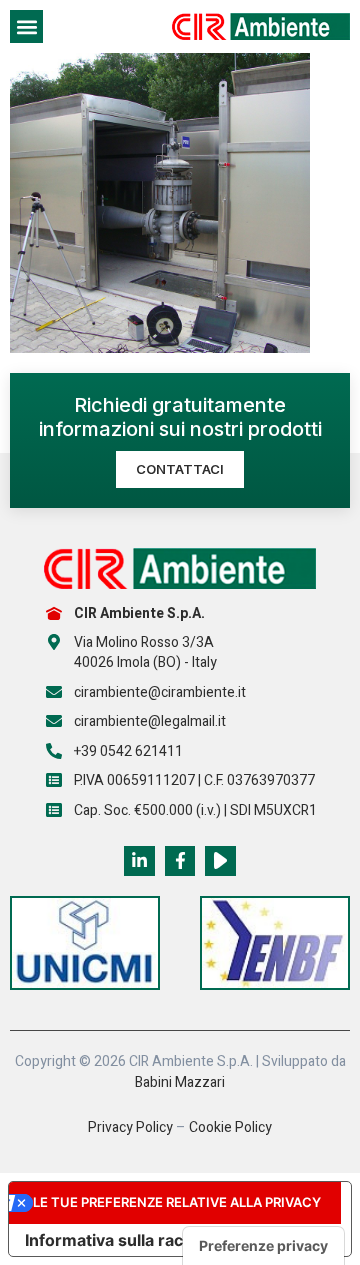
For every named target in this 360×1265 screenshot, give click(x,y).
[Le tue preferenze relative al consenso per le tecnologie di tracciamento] (263, 1246)
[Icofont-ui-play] (220, 861)
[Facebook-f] (180, 861)
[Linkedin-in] (139, 861)
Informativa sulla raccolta (123, 1240)
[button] (26, 26)
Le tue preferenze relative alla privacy (177, 1202)
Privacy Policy (130, 1127)
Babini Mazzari (180, 1082)
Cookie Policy (230, 1127)
